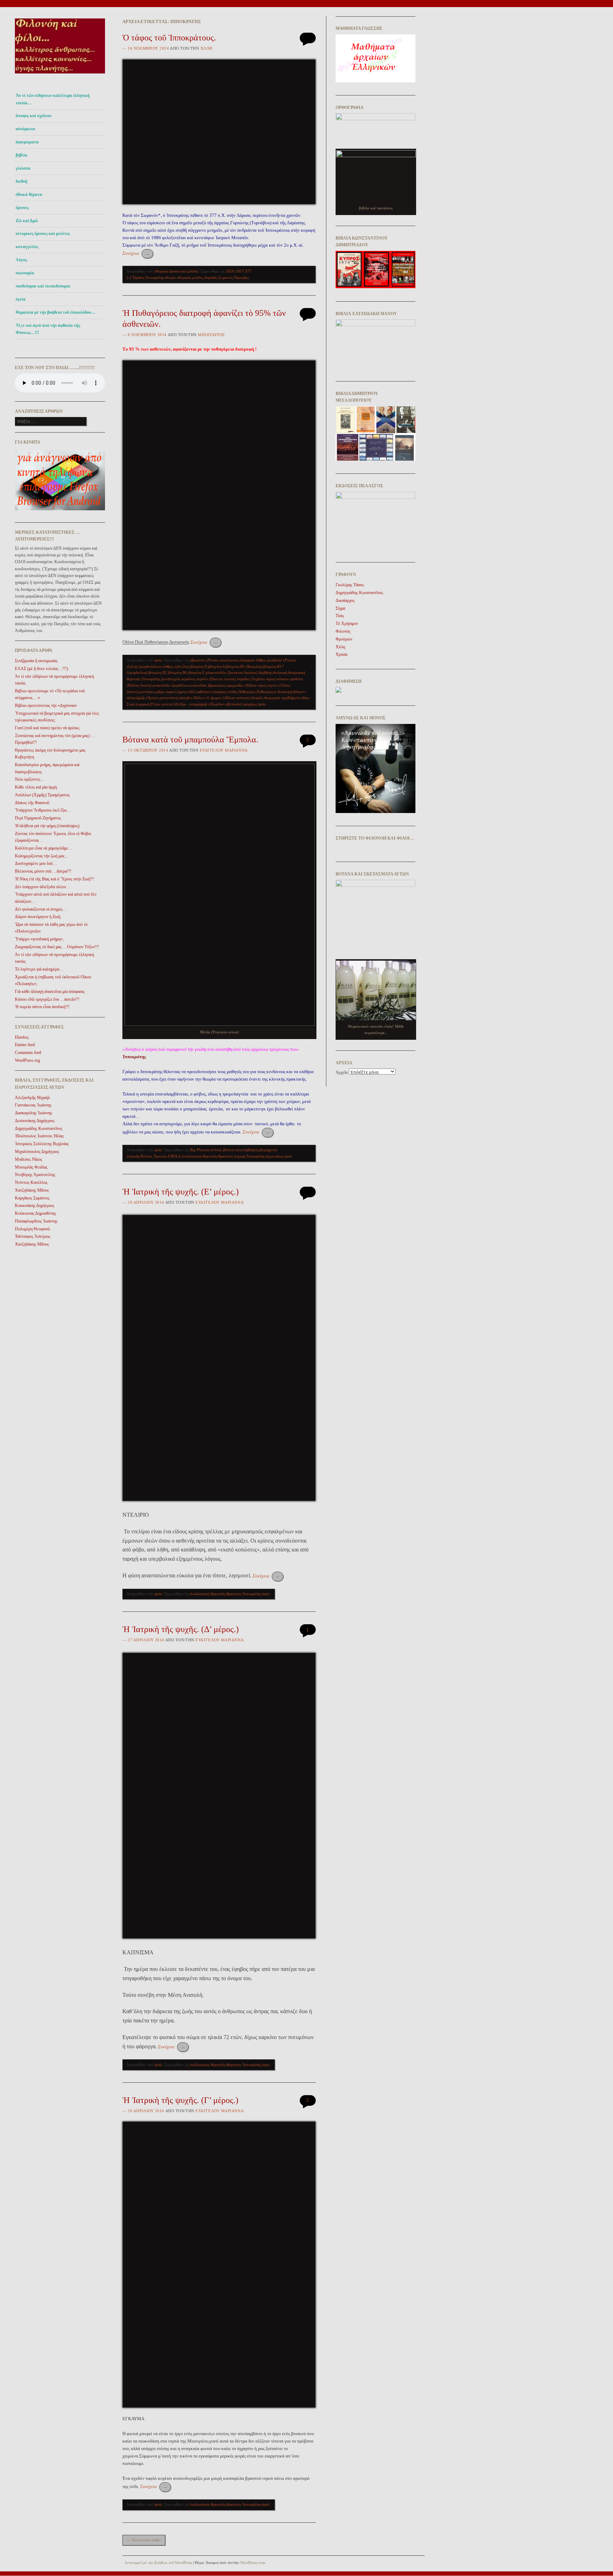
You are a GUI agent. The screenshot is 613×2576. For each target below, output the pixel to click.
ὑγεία (21, 299)
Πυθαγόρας (247, 692)
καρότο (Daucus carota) (216, 679)
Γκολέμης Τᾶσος (350, 585)
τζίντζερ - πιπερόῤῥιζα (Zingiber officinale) (208, 704)
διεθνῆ (21, 181)
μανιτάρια (146, 692)
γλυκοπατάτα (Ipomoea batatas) (232, 672)
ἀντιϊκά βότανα (223, 1150)
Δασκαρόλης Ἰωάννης (34, 1113)
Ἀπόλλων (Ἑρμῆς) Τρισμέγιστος (42, 795)
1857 (240, 271)
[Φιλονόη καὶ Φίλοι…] (60, 75)
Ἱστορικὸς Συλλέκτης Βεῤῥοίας (42, 1144)
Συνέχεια (136, 253)
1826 (230, 271)
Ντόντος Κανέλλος (31, 1182)
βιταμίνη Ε (196, 672)
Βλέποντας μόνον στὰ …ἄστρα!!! (43, 871)
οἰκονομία (25, 273)
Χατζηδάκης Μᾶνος (32, 1190)
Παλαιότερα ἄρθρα (144, 2540)
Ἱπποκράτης (154, 278)
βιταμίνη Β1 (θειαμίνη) (244, 666)
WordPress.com (253, 2563)
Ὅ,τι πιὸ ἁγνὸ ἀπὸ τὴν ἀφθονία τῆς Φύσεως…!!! (48, 329)
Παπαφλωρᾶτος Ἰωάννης (36, 1221)
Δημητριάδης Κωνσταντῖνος (39, 1128)
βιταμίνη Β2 (158, 672)
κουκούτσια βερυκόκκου (208, 685)
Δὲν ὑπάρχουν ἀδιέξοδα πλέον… (43, 887)
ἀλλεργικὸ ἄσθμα (253, 660)
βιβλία (21, 155)
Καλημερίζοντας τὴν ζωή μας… (42, 856)
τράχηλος (250, 704)
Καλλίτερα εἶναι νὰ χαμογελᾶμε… (44, 848)
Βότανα (146, 1156)
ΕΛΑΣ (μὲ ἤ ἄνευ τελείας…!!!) (42, 669)
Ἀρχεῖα (342, 1072)
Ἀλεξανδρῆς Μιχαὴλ (32, 1098)
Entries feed (25, 1045)
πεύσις (232, 692)
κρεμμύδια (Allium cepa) (247, 685)
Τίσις (340, 616)
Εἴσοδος (22, 1037)
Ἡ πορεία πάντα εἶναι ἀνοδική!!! (42, 1007)
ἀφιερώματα (27, 142)
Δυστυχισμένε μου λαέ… (36, 863)
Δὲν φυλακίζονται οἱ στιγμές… (41, 909)
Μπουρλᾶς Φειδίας (31, 1167)
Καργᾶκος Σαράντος (32, 1198)
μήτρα (160, 692)
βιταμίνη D (199, 666)
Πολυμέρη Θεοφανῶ (32, 1229)
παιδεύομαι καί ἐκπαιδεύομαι (43, 286)
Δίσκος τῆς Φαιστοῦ (32, 803)
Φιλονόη (343, 631)
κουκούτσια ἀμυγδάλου (170, 685)
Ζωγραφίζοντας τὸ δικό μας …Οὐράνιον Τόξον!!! (57, 947)
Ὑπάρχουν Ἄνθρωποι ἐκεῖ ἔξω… (43, 810)
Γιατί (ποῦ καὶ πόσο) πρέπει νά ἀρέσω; (47, 728)
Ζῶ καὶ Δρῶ (27, 221)
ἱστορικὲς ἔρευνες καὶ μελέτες (43, 234)
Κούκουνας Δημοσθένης (35, 1213)
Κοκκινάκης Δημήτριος (35, 1205)
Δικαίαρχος (345, 600)
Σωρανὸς (225, 278)
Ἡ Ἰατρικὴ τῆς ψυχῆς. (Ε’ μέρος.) (181, 1192)
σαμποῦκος (274, 1156)
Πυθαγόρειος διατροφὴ (274, 692)
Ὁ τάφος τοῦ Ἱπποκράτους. (169, 38)
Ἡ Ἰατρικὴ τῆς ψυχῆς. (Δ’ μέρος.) (181, 1629)
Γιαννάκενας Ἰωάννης (33, 1105)
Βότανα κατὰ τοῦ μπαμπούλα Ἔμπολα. (190, 740)
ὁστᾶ (191, 692)
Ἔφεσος (138, 278)
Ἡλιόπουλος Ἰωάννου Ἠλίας (39, 1136)
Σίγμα (340, 608)
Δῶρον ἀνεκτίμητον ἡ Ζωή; (38, 917)
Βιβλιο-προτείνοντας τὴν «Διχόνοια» (46, 705)
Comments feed (28, 1053)
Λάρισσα (211, 278)
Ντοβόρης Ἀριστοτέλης (35, 1175)
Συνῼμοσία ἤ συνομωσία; (36, 661)
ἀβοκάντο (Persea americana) (214, 660)
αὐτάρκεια (25, 129)
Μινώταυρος (211, 335)
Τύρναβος (241, 278)
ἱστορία (170, 278)
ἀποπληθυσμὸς (247, 1150)
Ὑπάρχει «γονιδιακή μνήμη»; (39, 939)
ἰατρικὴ (240, 1156)
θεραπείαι (226, 1156)
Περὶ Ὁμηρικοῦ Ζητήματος (38, 818)
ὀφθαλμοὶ (203, 692)
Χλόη (206, 48)
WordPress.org (27, 1060)
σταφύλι (257, 698)
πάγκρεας (219, 692)
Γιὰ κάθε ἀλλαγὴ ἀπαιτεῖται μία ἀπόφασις (50, 992)
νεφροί (170, 692)
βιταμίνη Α (217, 666)
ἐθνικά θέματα (29, 194)
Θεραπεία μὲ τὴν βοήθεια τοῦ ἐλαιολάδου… (56, 312)
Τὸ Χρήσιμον (347, 624)
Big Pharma (200, 1150)
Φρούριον (344, 639)
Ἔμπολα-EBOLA (167, 1156)
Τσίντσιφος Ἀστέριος (33, 1236)
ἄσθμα (168, 666)
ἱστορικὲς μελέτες (190, 278)
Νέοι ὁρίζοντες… (30, 779)
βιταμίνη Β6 (178, 672)
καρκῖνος (189, 679)
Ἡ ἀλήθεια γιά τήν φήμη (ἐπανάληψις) (47, 826)
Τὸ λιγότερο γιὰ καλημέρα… (39, 969)
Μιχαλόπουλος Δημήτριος (37, 1152)
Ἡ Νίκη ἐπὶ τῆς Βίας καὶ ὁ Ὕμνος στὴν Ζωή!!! (54, 879)
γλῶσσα (23, 168)
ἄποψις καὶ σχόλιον (34, 116)
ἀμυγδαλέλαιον (150, 666)
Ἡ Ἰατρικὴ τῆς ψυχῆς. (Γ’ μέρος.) (180, 2100)
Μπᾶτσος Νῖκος (29, 1159)
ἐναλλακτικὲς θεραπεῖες (199, 1156)
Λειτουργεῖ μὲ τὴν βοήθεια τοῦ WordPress (158, 2563)
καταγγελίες (27, 247)
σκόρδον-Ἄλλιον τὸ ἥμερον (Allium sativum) (215, 698)
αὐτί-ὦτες (182, 666)
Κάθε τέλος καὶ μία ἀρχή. (36, 787)
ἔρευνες (22, 208)
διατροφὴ (280, 672)
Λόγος (21, 260)
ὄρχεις (181, 692)
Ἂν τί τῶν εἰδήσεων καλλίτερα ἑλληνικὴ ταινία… (53, 99)
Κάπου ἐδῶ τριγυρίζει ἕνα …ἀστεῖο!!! (47, 999)
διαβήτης (265, 672)
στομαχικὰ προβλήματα (282, 698)
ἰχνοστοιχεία (171, 679)
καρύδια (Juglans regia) (256, 679)
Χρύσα (341, 654)
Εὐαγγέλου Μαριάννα (224, 750)
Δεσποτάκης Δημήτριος (35, 1121)
